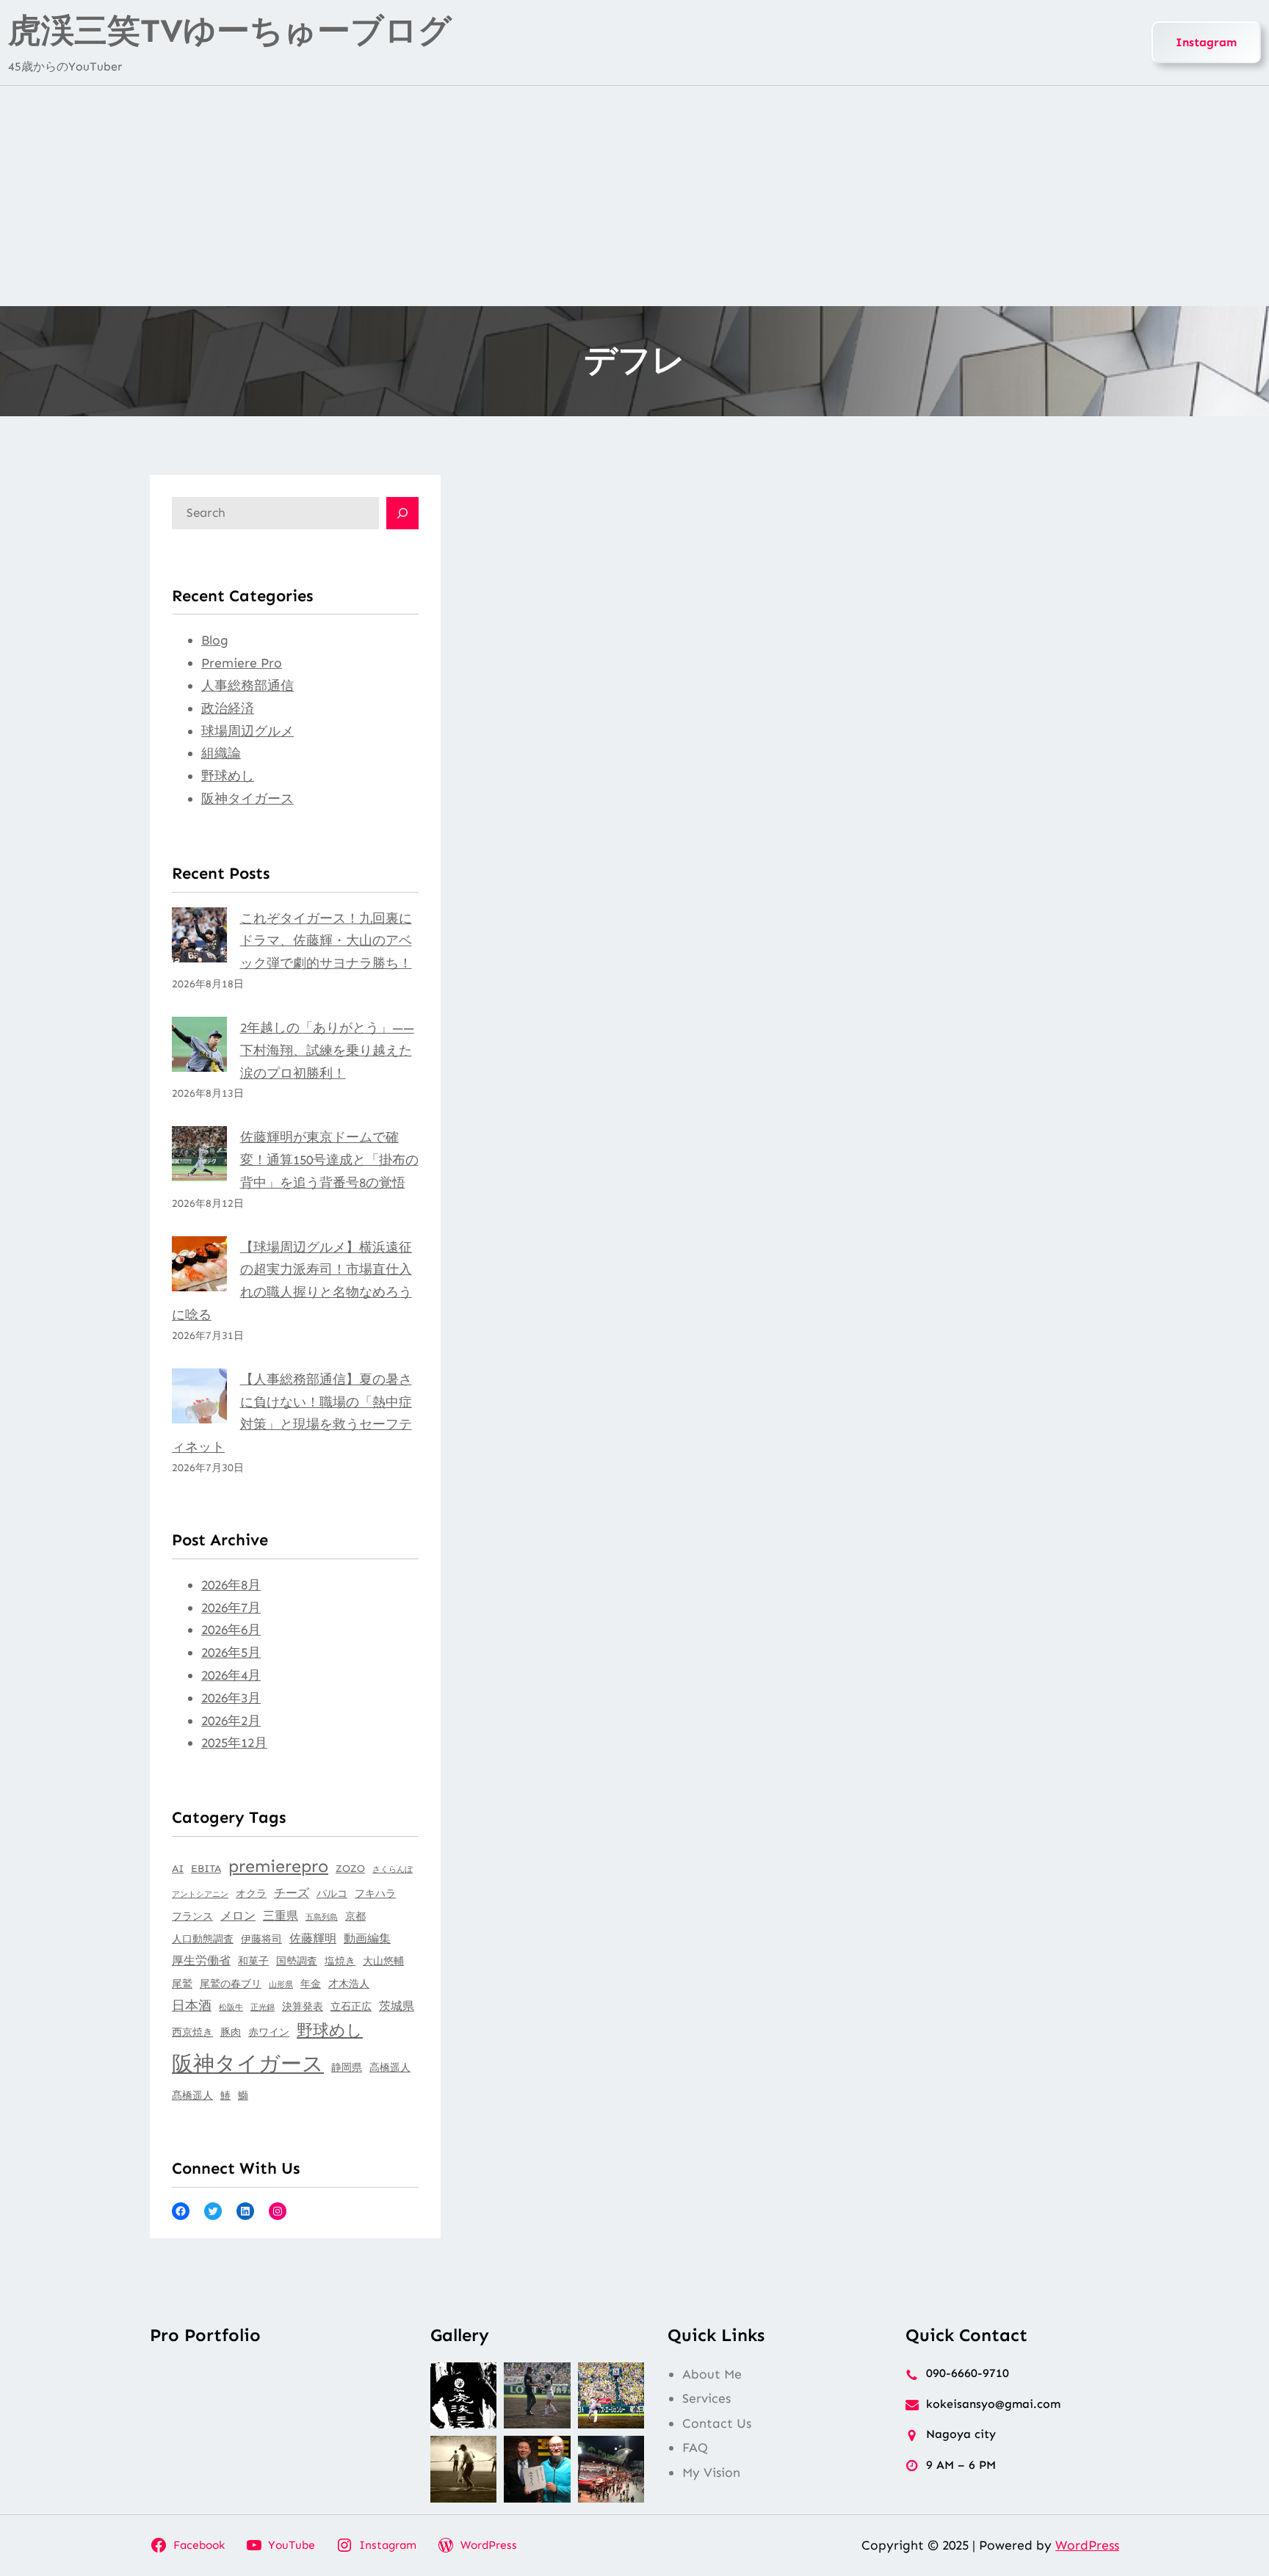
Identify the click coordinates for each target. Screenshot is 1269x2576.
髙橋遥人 (192, 2096)
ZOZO (350, 1869)
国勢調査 (297, 1961)
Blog (215, 640)
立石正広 (351, 2007)
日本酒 (192, 2006)
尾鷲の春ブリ (231, 1984)
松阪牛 (231, 2007)
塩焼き (340, 1961)
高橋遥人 (390, 2068)
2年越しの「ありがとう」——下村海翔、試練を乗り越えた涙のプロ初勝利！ (327, 1051)
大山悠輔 (383, 1961)
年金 (311, 1984)
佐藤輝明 (313, 1938)
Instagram (1206, 42)
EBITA (206, 1869)
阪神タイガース (247, 799)
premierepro (278, 1866)
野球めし (228, 776)
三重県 (281, 1916)
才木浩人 (349, 1984)
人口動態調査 (203, 1939)
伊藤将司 (261, 1939)
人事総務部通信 (247, 686)
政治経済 (228, 708)
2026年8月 (231, 1585)
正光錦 (263, 2007)
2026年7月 (231, 1608)
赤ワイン (269, 2032)
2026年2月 (231, 1721)
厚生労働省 (201, 1960)
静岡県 (347, 2068)
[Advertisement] (634, 196)
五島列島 (322, 1917)
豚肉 (231, 2032)
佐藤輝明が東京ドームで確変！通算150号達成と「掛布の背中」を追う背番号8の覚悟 (329, 1160)
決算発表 (303, 2007)
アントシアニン (200, 1894)
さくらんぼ (393, 1869)
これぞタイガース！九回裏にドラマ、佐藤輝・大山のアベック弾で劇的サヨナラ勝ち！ (326, 941)
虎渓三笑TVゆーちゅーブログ (230, 31)
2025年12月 (234, 1743)
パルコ (332, 1894)
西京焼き (192, 2032)
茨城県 (397, 2006)
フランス (192, 1916)
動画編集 (367, 1938)
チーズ (292, 1893)
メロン (238, 1916)
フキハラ (375, 1894)
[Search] (402, 513)
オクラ (251, 1894)
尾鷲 (182, 1984)
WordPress (1087, 2545)
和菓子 (253, 1961)
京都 (355, 1916)
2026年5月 (231, 1652)
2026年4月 (231, 1675)
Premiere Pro (242, 663)
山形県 (281, 1985)
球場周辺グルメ (247, 731)
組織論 (221, 753)
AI (178, 1869)
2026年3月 (231, 1698)
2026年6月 (231, 1630)
